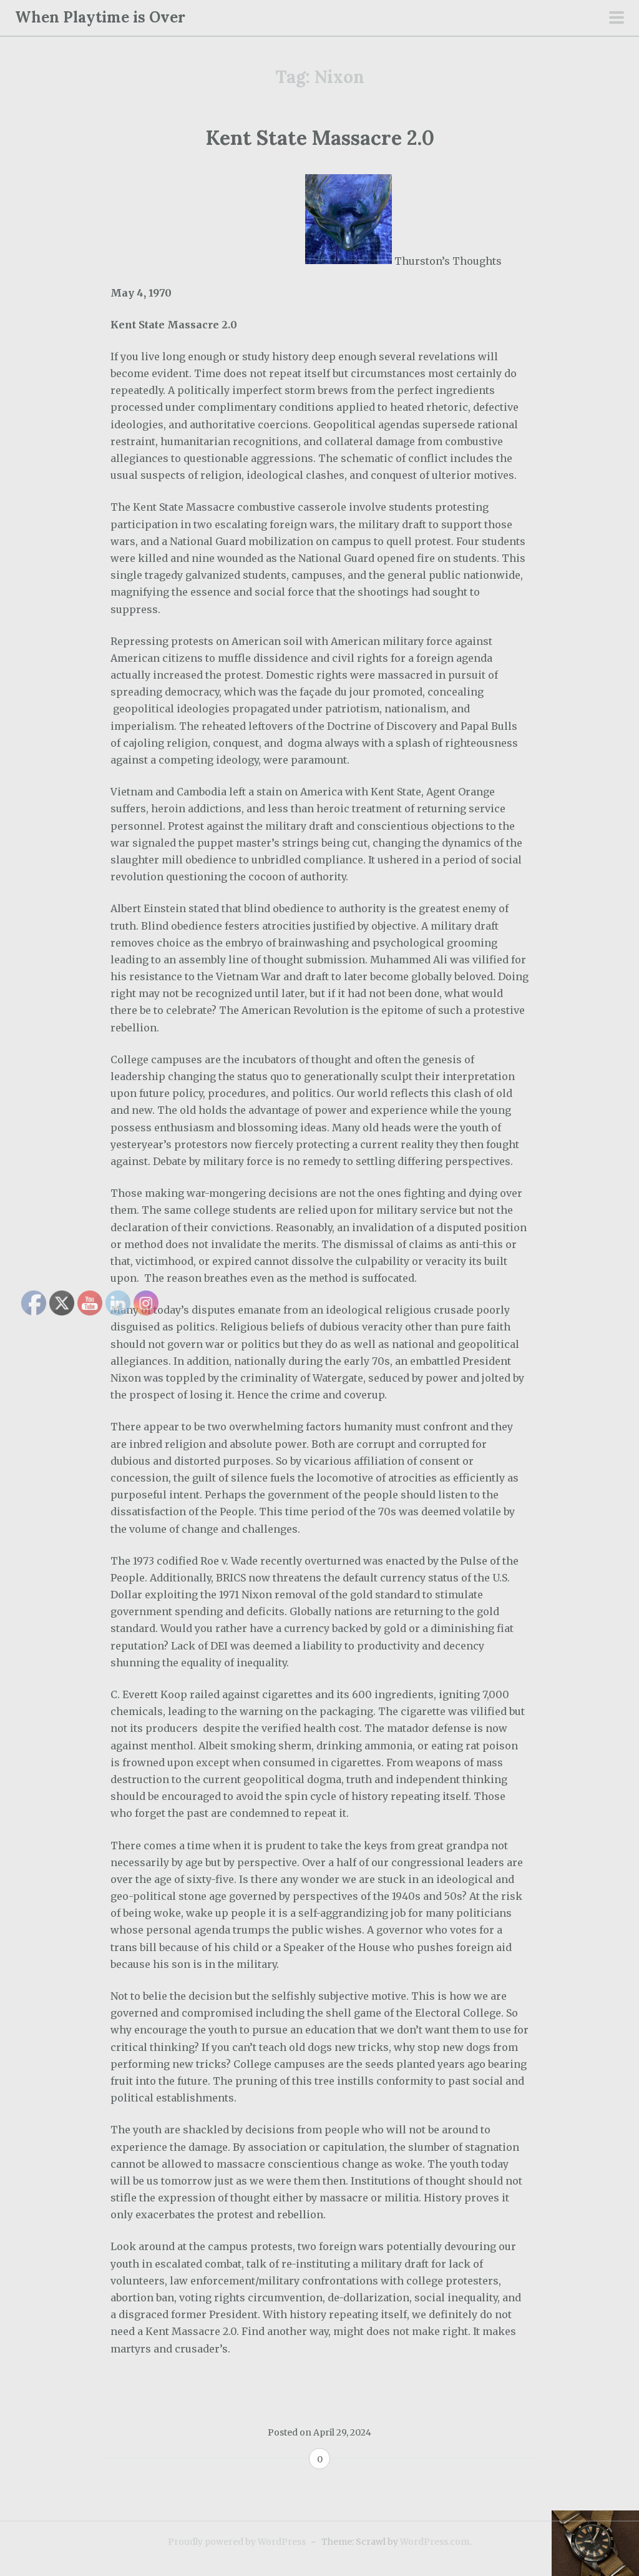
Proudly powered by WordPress (237, 2542)
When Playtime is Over (100, 17)
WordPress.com (435, 2542)
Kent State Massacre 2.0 (320, 138)
